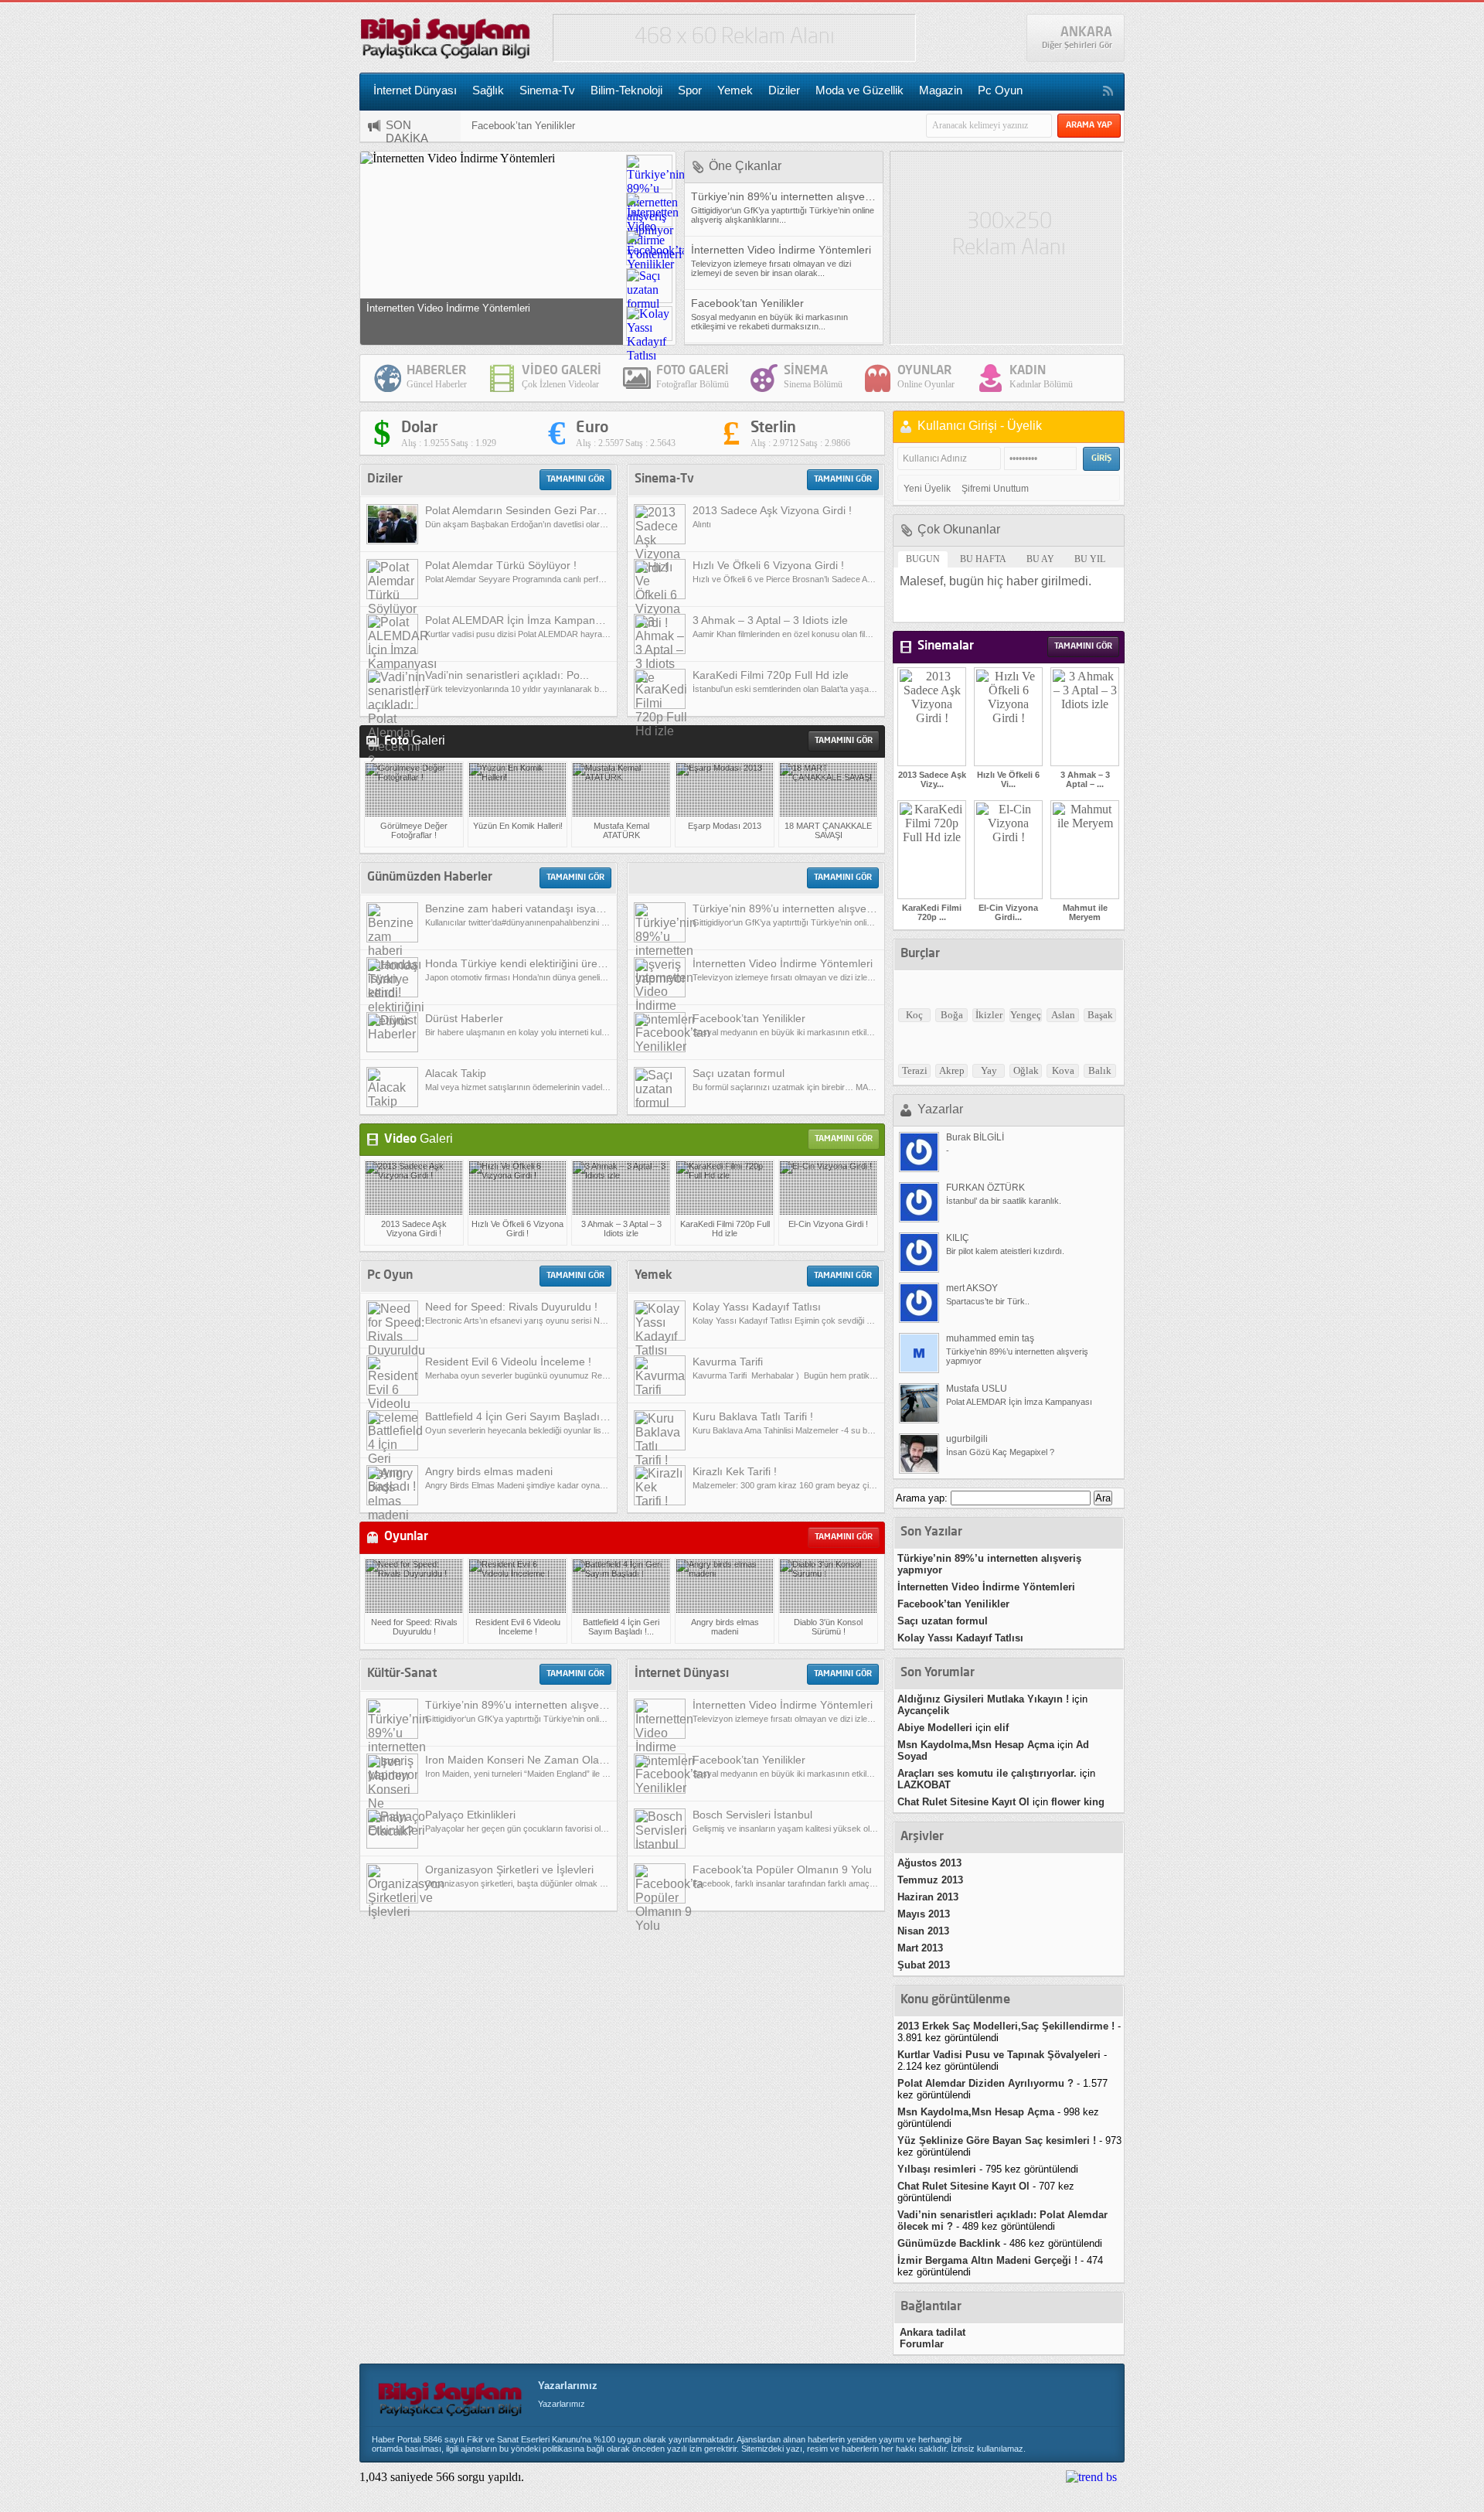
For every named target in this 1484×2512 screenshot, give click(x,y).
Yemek (735, 90)
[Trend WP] (1091, 2477)
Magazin (941, 90)
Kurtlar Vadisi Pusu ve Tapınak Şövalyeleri (999, 2055)
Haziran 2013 (928, 1897)
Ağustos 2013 (929, 1863)
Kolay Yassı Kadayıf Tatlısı (960, 1638)
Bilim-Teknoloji (626, 90)
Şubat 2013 (924, 1965)
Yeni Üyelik (927, 489)
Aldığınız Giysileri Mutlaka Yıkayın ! (983, 1699)
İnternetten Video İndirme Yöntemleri (986, 1587)
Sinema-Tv (547, 90)
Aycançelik (923, 1711)
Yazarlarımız (568, 2386)
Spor (690, 90)
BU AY (1040, 559)
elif (1001, 1728)
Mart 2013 (920, 1948)
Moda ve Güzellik (859, 90)
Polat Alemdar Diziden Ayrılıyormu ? (985, 2083)
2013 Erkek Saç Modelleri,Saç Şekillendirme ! (1006, 2026)
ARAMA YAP (1089, 126)
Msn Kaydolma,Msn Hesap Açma (976, 1745)
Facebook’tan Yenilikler (523, 119)
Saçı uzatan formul (943, 1621)
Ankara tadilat (933, 2332)
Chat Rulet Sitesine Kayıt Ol (963, 1802)
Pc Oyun (1000, 90)
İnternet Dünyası (415, 90)
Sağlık (488, 90)
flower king (1078, 1802)
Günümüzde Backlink (949, 2243)
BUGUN (923, 559)
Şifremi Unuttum (995, 489)
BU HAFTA (983, 559)
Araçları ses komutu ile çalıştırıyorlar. (987, 1773)
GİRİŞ (1101, 459)
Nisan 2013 (923, 1931)
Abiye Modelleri (935, 1728)
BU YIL (1090, 559)
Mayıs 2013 (924, 1914)
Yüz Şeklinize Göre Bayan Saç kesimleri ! (997, 2140)
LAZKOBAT (924, 1785)
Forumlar (922, 2344)
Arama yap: (922, 1498)
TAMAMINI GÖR (575, 480)
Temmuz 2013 (930, 1880)
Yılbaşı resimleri (937, 2169)
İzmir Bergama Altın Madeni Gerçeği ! (987, 2260)
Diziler (784, 90)
